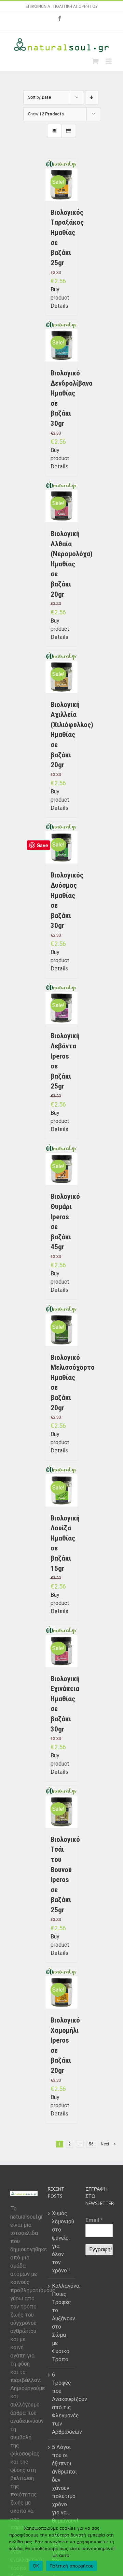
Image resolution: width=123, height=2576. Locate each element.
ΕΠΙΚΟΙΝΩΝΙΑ (38, 6)
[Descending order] (92, 98)
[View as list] (68, 131)
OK (36, 2566)
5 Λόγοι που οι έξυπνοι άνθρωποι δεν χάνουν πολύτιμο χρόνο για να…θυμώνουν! (62, 2484)
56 (91, 2144)
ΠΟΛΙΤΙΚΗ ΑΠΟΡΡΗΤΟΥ (76, 6)
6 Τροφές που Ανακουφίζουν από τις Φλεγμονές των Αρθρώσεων (62, 2403)
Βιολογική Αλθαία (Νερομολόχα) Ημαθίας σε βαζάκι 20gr (72, 564)
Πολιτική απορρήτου (72, 2566)
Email (94, 2220)
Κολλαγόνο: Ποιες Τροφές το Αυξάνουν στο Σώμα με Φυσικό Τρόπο (62, 2323)
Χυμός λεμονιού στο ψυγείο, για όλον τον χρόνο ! (62, 2242)
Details (59, 306)
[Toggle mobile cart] (95, 61)
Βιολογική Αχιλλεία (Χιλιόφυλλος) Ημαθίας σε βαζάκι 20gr (72, 735)
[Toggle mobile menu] (109, 61)
